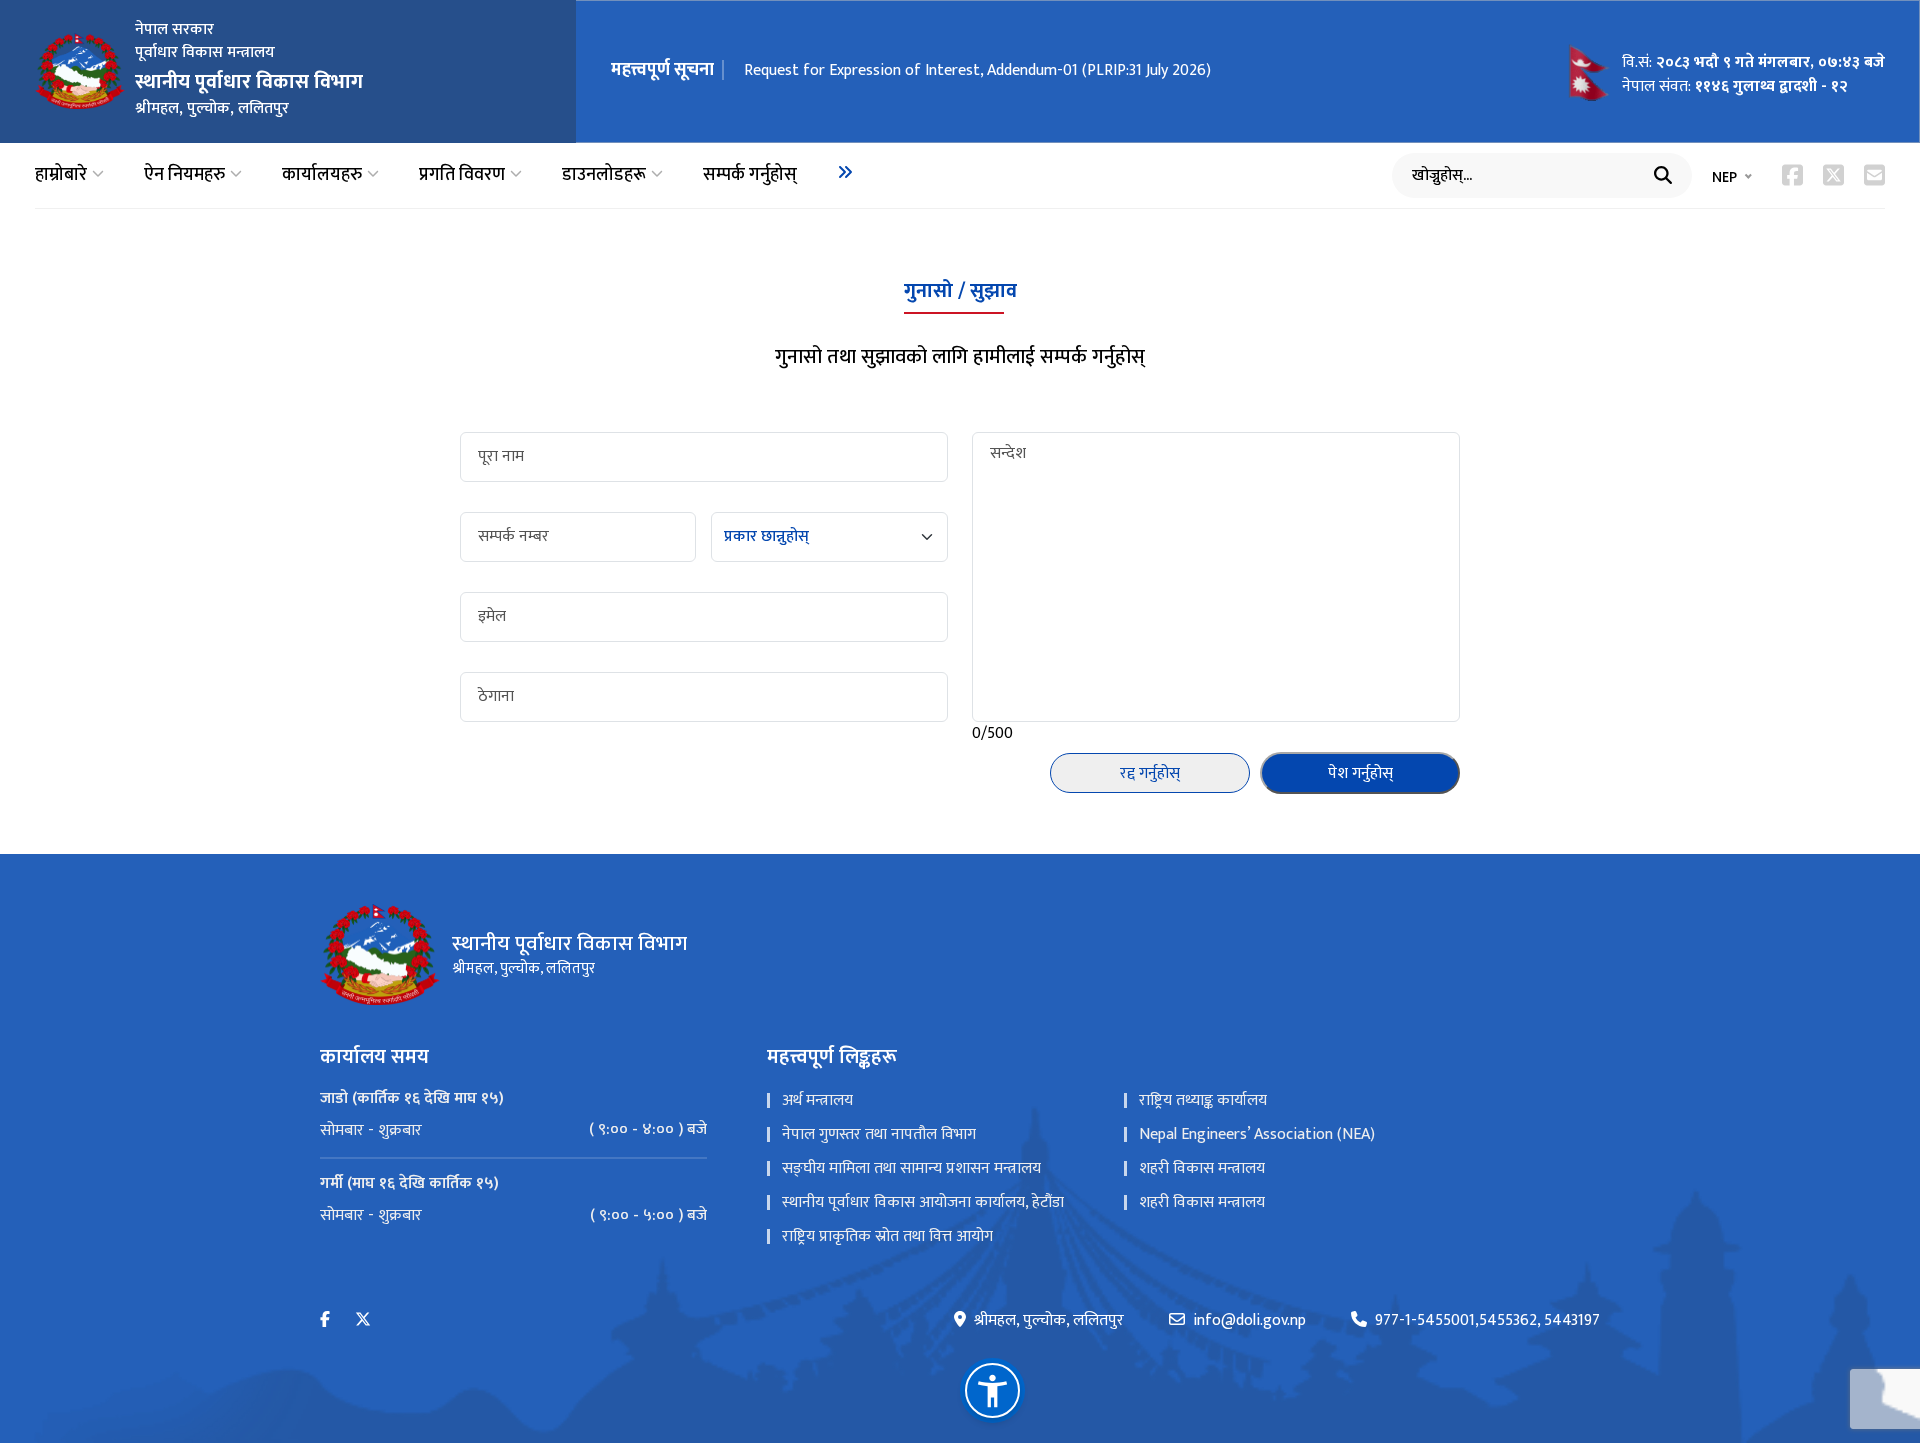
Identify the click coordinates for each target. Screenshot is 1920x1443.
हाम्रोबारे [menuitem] (61, 175)
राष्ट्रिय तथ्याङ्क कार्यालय (1203, 1100)
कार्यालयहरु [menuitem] (322, 175)
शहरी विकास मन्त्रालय (1202, 1168)
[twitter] (363, 1320)
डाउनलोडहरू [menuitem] (604, 175)
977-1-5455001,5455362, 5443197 (1487, 1321)
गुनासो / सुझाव (960, 291)
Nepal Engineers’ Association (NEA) (1257, 1134)
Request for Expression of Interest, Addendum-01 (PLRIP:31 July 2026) (977, 70)
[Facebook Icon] (1792, 175)
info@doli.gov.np (1249, 1321)
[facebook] (325, 1320)
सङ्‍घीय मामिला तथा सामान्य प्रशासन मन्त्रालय (911, 1168)
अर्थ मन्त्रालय (817, 1100)
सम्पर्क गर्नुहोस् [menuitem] (750, 175)
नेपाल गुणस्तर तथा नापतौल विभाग (879, 1134)
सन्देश (1008, 454)
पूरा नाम (501, 457)
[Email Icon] (1874, 175)
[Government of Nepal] (80, 71)
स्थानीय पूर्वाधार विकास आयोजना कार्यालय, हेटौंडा (923, 1202)
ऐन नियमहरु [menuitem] (184, 175)
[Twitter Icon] (1833, 175)
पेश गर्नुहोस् (1360, 773)
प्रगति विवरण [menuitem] (462, 175)
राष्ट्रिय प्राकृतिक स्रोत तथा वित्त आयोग (887, 1236)
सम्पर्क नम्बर (513, 537)
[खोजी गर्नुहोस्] (1663, 175)
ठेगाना (496, 697)
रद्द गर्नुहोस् (1150, 773)
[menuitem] (845, 172)
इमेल (492, 617)
